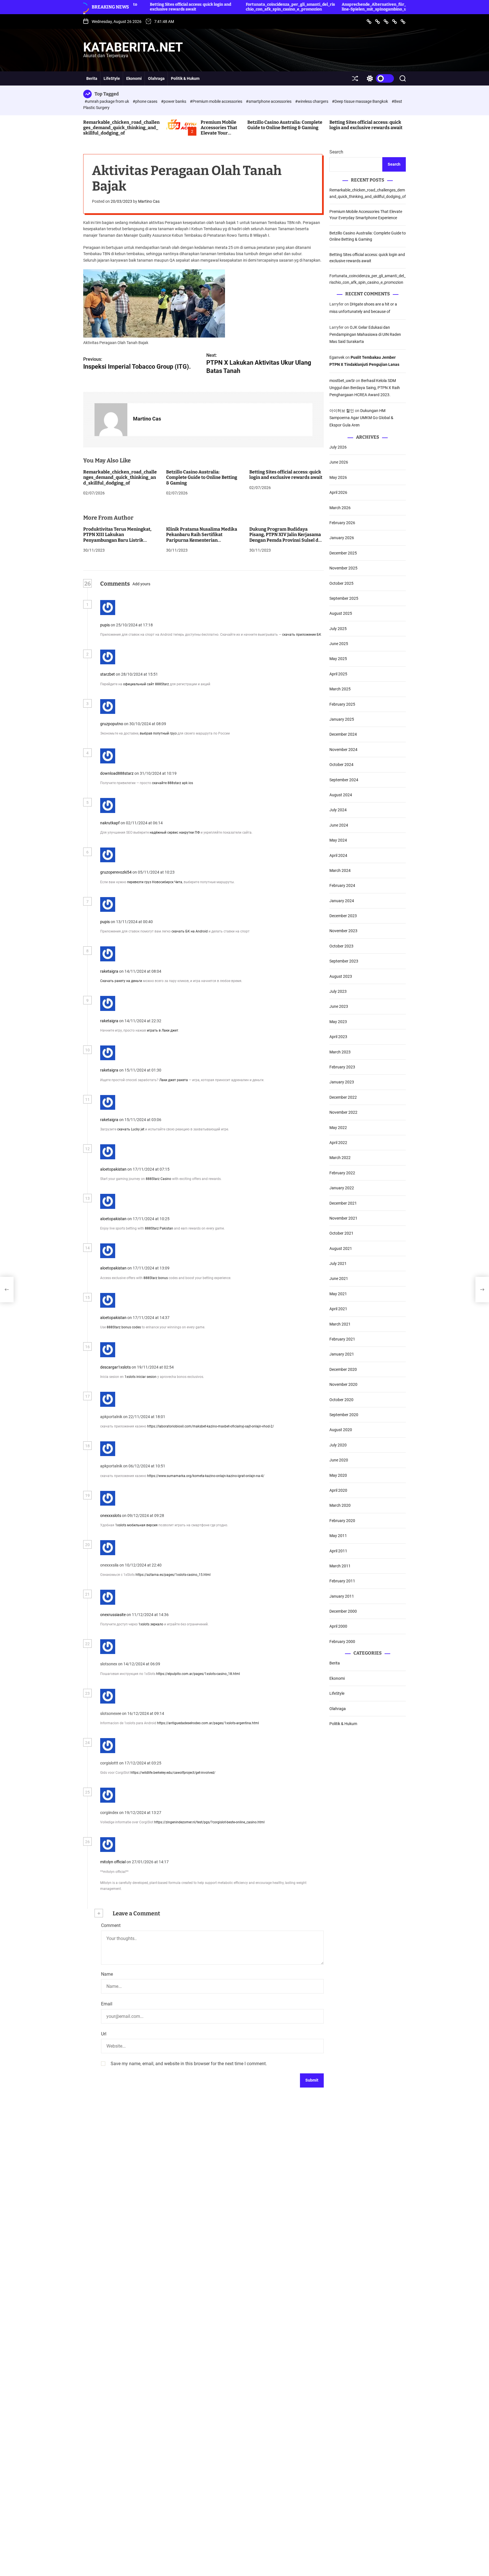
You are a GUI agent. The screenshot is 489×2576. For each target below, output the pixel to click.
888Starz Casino (158, 1179)
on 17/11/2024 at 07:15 (149, 1169)
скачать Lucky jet (131, 1130)
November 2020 (343, 1384)
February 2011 (342, 1581)
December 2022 (343, 1097)
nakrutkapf (110, 823)
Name (107, 1974)
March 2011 (340, 1566)
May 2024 (338, 840)
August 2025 (341, 613)
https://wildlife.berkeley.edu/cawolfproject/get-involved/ (173, 1773)
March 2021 (340, 1324)
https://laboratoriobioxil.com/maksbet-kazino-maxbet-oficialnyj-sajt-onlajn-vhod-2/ (211, 1426)
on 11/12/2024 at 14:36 (148, 1615)
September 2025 (344, 598)
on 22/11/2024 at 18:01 (145, 1417)
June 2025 (339, 644)
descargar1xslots (115, 1367)
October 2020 (341, 1399)
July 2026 (338, 447)
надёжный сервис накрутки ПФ (175, 833)
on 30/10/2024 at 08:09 (145, 724)
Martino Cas (149, 202)
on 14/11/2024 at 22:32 (141, 1021)
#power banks (174, 101)
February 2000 (342, 1642)
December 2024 (343, 734)
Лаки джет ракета (174, 1080)
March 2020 (340, 1505)
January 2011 (342, 1596)
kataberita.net (133, 47)
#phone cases (145, 101)
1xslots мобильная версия (136, 1525)
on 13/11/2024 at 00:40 (132, 922)
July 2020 (338, 1445)
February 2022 (342, 1173)
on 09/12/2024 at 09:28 (143, 1516)
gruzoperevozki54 (116, 872)
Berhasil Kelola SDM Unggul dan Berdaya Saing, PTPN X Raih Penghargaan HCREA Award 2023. (365, 388)
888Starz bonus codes (124, 1328)
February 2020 (342, 1521)
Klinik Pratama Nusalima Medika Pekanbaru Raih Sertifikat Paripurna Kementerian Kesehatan (202, 538)
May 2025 (338, 659)
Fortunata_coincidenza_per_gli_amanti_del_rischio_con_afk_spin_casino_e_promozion (214, 7)
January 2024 (342, 901)
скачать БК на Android (190, 932)
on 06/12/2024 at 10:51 (145, 1466)
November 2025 (343, 568)
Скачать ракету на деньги (121, 981)
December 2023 (343, 916)
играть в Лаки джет (163, 1030)
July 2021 (338, 1264)
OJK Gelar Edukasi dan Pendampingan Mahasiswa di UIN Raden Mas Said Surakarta (365, 334)
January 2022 (342, 1188)
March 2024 (340, 870)
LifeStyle (112, 78)
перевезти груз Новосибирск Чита (155, 882)
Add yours (141, 584)
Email (107, 2004)
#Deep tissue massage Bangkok (360, 101)
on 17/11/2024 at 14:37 (149, 1318)
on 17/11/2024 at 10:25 (149, 1219)
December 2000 (343, 1611)
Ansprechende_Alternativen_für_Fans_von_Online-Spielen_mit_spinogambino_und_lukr (310, 7)
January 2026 (342, 538)
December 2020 (343, 1369)
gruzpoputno (112, 724)
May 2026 (338, 477)
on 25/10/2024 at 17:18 (132, 625)
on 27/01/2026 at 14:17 (148, 1862)
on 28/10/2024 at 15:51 (137, 675)
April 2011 (338, 1551)
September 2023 (344, 961)
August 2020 (341, 1430)
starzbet (108, 675)
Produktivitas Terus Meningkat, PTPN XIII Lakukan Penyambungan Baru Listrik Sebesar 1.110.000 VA (117, 538)
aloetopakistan (113, 1169)
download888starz (117, 773)
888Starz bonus (156, 1278)
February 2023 (342, 1067)
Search (336, 152)
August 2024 (341, 795)
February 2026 (342, 523)
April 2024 (338, 855)
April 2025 (338, 674)
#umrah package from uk (107, 101)
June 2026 (339, 462)
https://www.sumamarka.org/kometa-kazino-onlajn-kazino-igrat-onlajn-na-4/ (206, 1476)
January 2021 (342, 1354)
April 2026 (338, 492)
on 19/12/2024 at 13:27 (141, 1813)
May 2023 (338, 1022)
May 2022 (338, 1127)
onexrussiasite (113, 1615)
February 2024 (342, 885)
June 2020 (339, 1460)
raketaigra (109, 971)
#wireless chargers (312, 101)
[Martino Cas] (111, 420)
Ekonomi (134, 78)
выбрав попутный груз (158, 734)
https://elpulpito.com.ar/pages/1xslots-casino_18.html (198, 1674)
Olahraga (156, 78)
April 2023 (338, 1037)
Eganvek (337, 357)
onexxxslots (111, 1516)
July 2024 (338, 810)
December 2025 (343, 553)
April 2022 (338, 1143)
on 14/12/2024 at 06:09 (140, 1664)
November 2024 (343, 750)
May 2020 (338, 1475)
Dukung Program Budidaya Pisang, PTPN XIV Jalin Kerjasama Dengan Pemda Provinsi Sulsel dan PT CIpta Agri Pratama (287, 538)
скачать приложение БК (302, 635)
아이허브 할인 (342, 411)
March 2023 (340, 1052)
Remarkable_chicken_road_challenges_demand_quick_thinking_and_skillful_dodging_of (121, 128)
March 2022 (340, 1158)
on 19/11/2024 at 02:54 (153, 1367)
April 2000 (338, 1626)
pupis (105, 625)
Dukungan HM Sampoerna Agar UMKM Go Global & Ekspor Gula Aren (361, 418)
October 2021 (341, 1233)
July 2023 (338, 991)
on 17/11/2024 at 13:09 (149, 1268)
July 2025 (338, 629)
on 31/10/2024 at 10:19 (156, 773)
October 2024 (341, 765)
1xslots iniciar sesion (141, 1377)
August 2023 (341, 976)
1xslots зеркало (151, 1624)
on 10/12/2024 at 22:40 (141, 1565)
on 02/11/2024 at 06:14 (142, 823)
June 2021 (339, 1279)
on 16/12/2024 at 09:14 (143, 1714)
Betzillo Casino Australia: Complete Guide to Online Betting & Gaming (285, 125)
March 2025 (340, 689)
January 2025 (342, 719)
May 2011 (338, 1536)
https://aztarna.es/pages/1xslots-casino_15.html (173, 1575)
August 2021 (341, 1248)
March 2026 (340, 507)
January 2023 (342, 1082)
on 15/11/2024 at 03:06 (141, 1120)
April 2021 (338, 1309)
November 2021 (343, 1218)
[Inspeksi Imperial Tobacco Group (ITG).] (7, 1290)
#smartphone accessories (269, 101)
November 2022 (343, 1112)
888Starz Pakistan (159, 1228)
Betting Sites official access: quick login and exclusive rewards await (366, 125)
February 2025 (342, 704)
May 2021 (338, 1294)
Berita (92, 78)
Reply (164, 625)
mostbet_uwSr (342, 381)
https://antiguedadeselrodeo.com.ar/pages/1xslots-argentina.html (208, 1723)
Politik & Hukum (185, 78)
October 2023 (341, 946)
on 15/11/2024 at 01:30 (141, 1070)
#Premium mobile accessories (216, 101)
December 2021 (343, 1203)
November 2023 (343, 931)
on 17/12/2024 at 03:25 (141, 1763)
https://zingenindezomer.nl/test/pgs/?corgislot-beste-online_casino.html (209, 1822)
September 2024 (344, 780)
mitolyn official (113, 1862)
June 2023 (339, 1006)
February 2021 (342, 1339)
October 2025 (341, 583)
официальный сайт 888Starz (146, 684)
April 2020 (338, 1490)
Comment (111, 1925)
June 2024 (339, 825)
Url (104, 2034)
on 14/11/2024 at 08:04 (141, 971)
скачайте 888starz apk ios (172, 783)
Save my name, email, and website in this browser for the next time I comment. (189, 2064)
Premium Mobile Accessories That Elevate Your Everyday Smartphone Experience (219, 136)
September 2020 (344, 1415)
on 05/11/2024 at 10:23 (154, 872)
